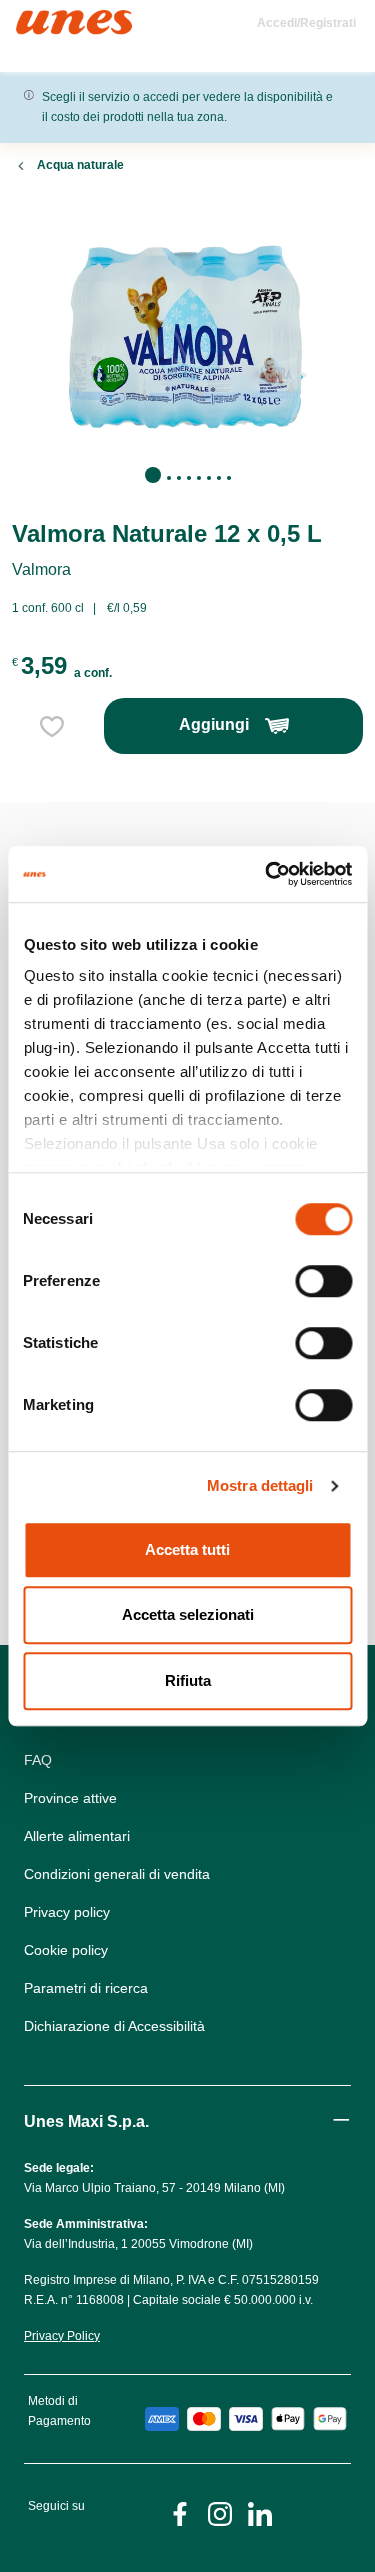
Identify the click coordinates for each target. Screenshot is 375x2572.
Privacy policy (67, 1912)
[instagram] (220, 2512)
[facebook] (180, 2512)
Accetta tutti (187, 1549)
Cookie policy (66, 1950)
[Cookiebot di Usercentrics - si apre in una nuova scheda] (267, 874)
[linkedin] (260, 2512)
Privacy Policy (62, 2336)
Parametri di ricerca (86, 1988)
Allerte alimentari (77, 1836)
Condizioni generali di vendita (117, 1874)
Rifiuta (188, 1680)
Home (37, 18)
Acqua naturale (80, 165)
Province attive (70, 1798)
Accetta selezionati (188, 1614)
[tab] (153, 475)
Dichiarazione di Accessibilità (114, 2026)
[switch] (323, 1281)
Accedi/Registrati (306, 23)
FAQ (38, 1760)
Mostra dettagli (260, 1485)
